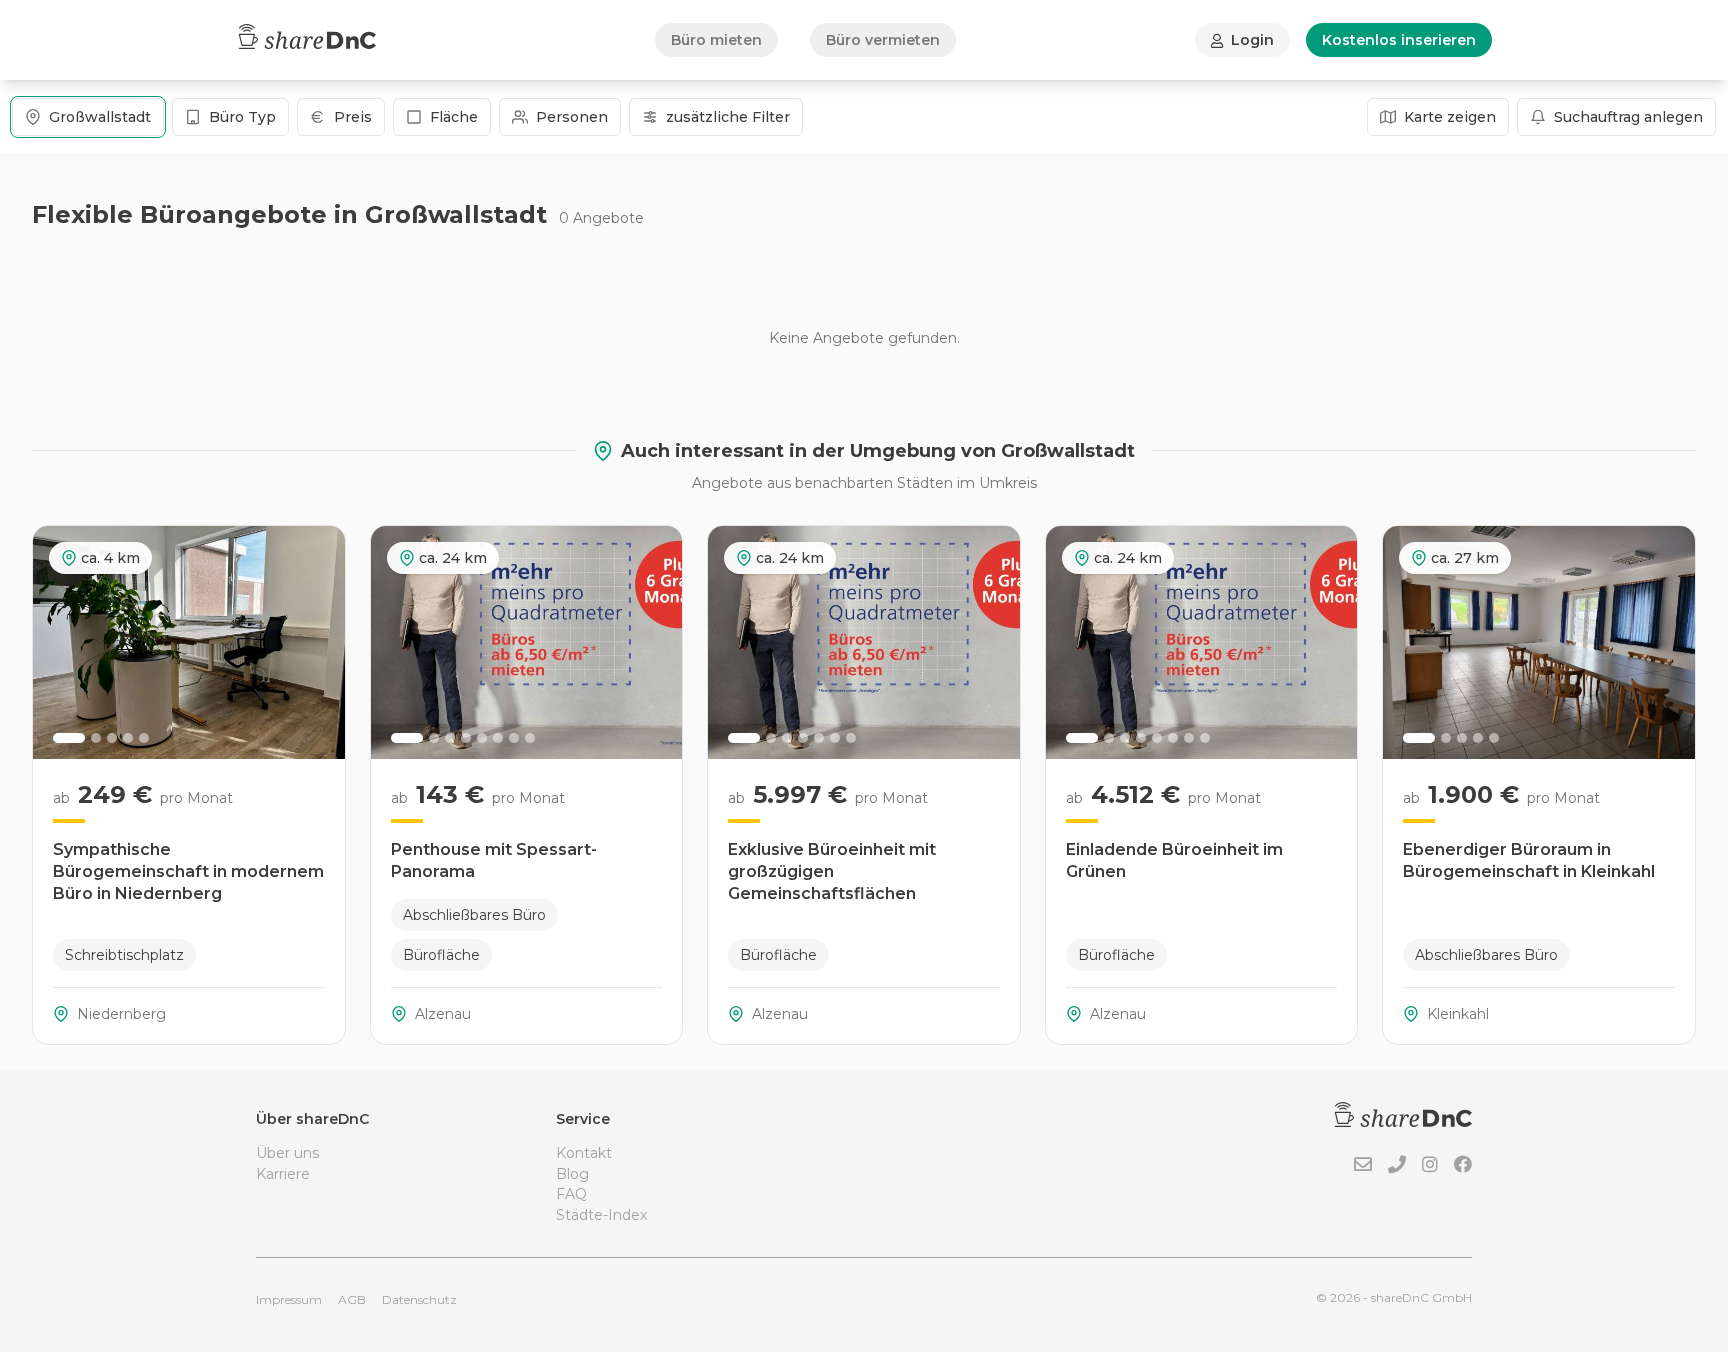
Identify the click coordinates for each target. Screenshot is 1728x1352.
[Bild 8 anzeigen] (530, 738)
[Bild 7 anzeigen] (514, 738)
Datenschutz (419, 1299)
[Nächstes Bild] (319, 642)
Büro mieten (716, 40)
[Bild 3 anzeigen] (112, 738)
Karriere (283, 1174)
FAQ (571, 1194)
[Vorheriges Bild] (59, 642)
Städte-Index (601, 1215)
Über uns (287, 1153)
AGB (352, 1299)
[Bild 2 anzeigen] (96, 738)
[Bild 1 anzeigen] (69, 738)
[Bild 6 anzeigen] (498, 738)
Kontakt (584, 1153)
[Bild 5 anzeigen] (144, 738)
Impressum (289, 1299)
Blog (572, 1174)
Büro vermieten (883, 40)
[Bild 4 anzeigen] (128, 738)
